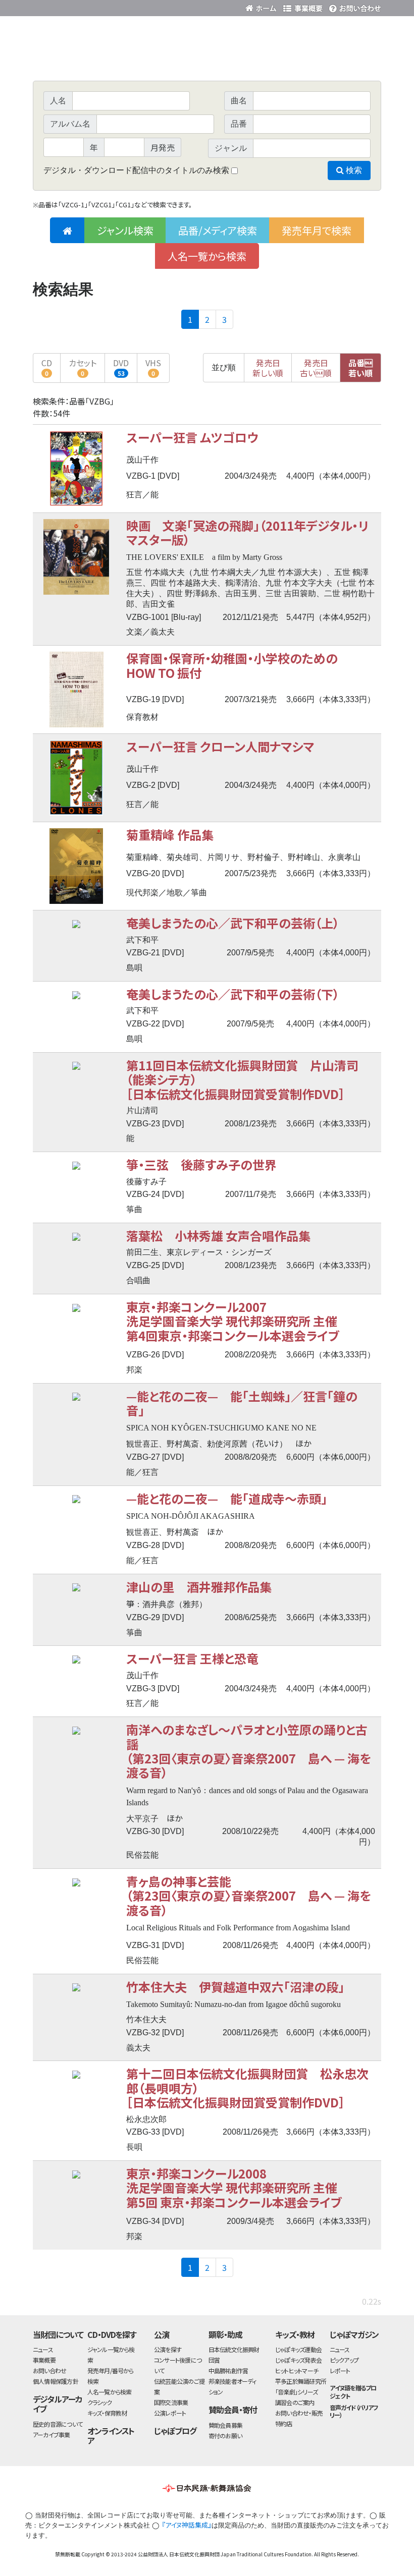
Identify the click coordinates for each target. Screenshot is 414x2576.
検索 (353, 170)
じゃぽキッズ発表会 (298, 2360)
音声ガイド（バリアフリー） (354, 2411)
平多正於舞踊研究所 (301, 2381)
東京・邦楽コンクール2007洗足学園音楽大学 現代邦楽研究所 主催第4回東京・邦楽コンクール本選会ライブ (233, 1321)
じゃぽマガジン (354, 2334)
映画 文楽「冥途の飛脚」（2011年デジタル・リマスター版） (247, 532)
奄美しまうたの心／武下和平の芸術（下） (233, 994)
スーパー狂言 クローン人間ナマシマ (220, 746)
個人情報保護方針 (56, 2381)
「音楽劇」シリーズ (296, 2392)
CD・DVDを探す (112, 2334)
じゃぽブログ (175, 2431)
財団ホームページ (263, 6)
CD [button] (47, 367)
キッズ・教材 (295, 2334)
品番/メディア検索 (218, 230)
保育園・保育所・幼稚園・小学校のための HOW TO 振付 (238, 665)
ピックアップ (344, 2360)
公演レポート (170, 2413)
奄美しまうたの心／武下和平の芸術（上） (233, 923)
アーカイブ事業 (51, 2435)
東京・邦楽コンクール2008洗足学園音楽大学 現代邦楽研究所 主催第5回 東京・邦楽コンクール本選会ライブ (234, 2188)
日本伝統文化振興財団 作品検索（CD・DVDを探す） (207, 58)
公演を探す (168, 2349)
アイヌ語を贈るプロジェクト (353, 2391)
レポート (340, 2370)
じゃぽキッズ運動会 (298, 2349)
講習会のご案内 (295, 2402)
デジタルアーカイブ (58, 2404)
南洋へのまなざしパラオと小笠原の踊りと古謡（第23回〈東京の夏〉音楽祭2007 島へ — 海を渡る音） (249, 1751)
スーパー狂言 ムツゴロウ (192, 437)
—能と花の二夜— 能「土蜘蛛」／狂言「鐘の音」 (242, 1403)
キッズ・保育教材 (107, 2413)
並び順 (224, 367)
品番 (360, 368)
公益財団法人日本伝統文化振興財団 (87, 7)
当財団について (58, 2334)
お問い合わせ (353, 6)
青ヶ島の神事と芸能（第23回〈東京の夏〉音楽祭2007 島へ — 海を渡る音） (249, 1896)
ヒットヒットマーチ (297, 2370)
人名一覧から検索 (207, 256)
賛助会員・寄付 (233, 2410)
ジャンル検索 (125, 230)
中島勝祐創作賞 (228, 2370)
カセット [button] (83, 367)
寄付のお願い (225, 2436)
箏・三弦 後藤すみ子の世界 (201, 1164)
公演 (162, 2334)
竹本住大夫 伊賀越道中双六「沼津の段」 (235, 1987)
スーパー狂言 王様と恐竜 (192, 1658)
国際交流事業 (171, 2402)
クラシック (99, 2402)
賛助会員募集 (225, 2425)
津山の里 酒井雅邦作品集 (199, 1587)
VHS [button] (153, 367)
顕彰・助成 (225, 2334)
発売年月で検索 (317, 230)
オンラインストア (111, 2436)
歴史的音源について (58, 2424)
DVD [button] (121, 367)
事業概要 (303, 6)
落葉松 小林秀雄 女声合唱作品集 (218, 1236)
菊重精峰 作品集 (170, 835)
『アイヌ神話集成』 (187, 2525)
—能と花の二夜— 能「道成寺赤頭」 (227, 1498)
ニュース (43, 2349)
